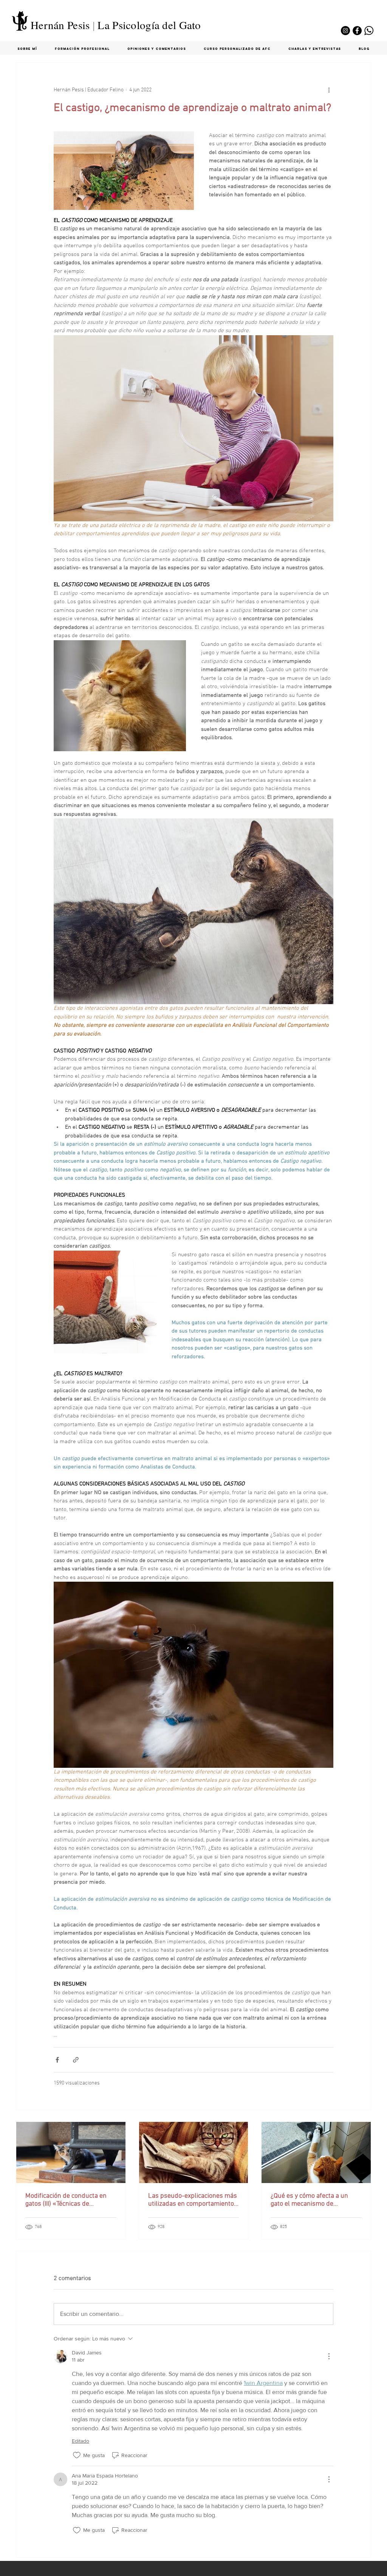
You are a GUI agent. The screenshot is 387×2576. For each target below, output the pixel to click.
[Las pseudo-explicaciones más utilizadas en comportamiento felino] (194, 2152)
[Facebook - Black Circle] (357, 31)
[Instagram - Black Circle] (345, 31)
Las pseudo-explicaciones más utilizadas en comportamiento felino (193, 2200)
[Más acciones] (329, 90)
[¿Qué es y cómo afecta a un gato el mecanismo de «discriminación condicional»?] (316, 2152)
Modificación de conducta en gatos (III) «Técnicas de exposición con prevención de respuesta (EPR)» (67, 2200)
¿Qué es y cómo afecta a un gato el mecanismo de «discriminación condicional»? (314, 2200)
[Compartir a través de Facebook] (57, 2060)
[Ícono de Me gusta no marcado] (77, 2455)
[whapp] (369, 31)
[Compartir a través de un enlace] (76, 2060)
